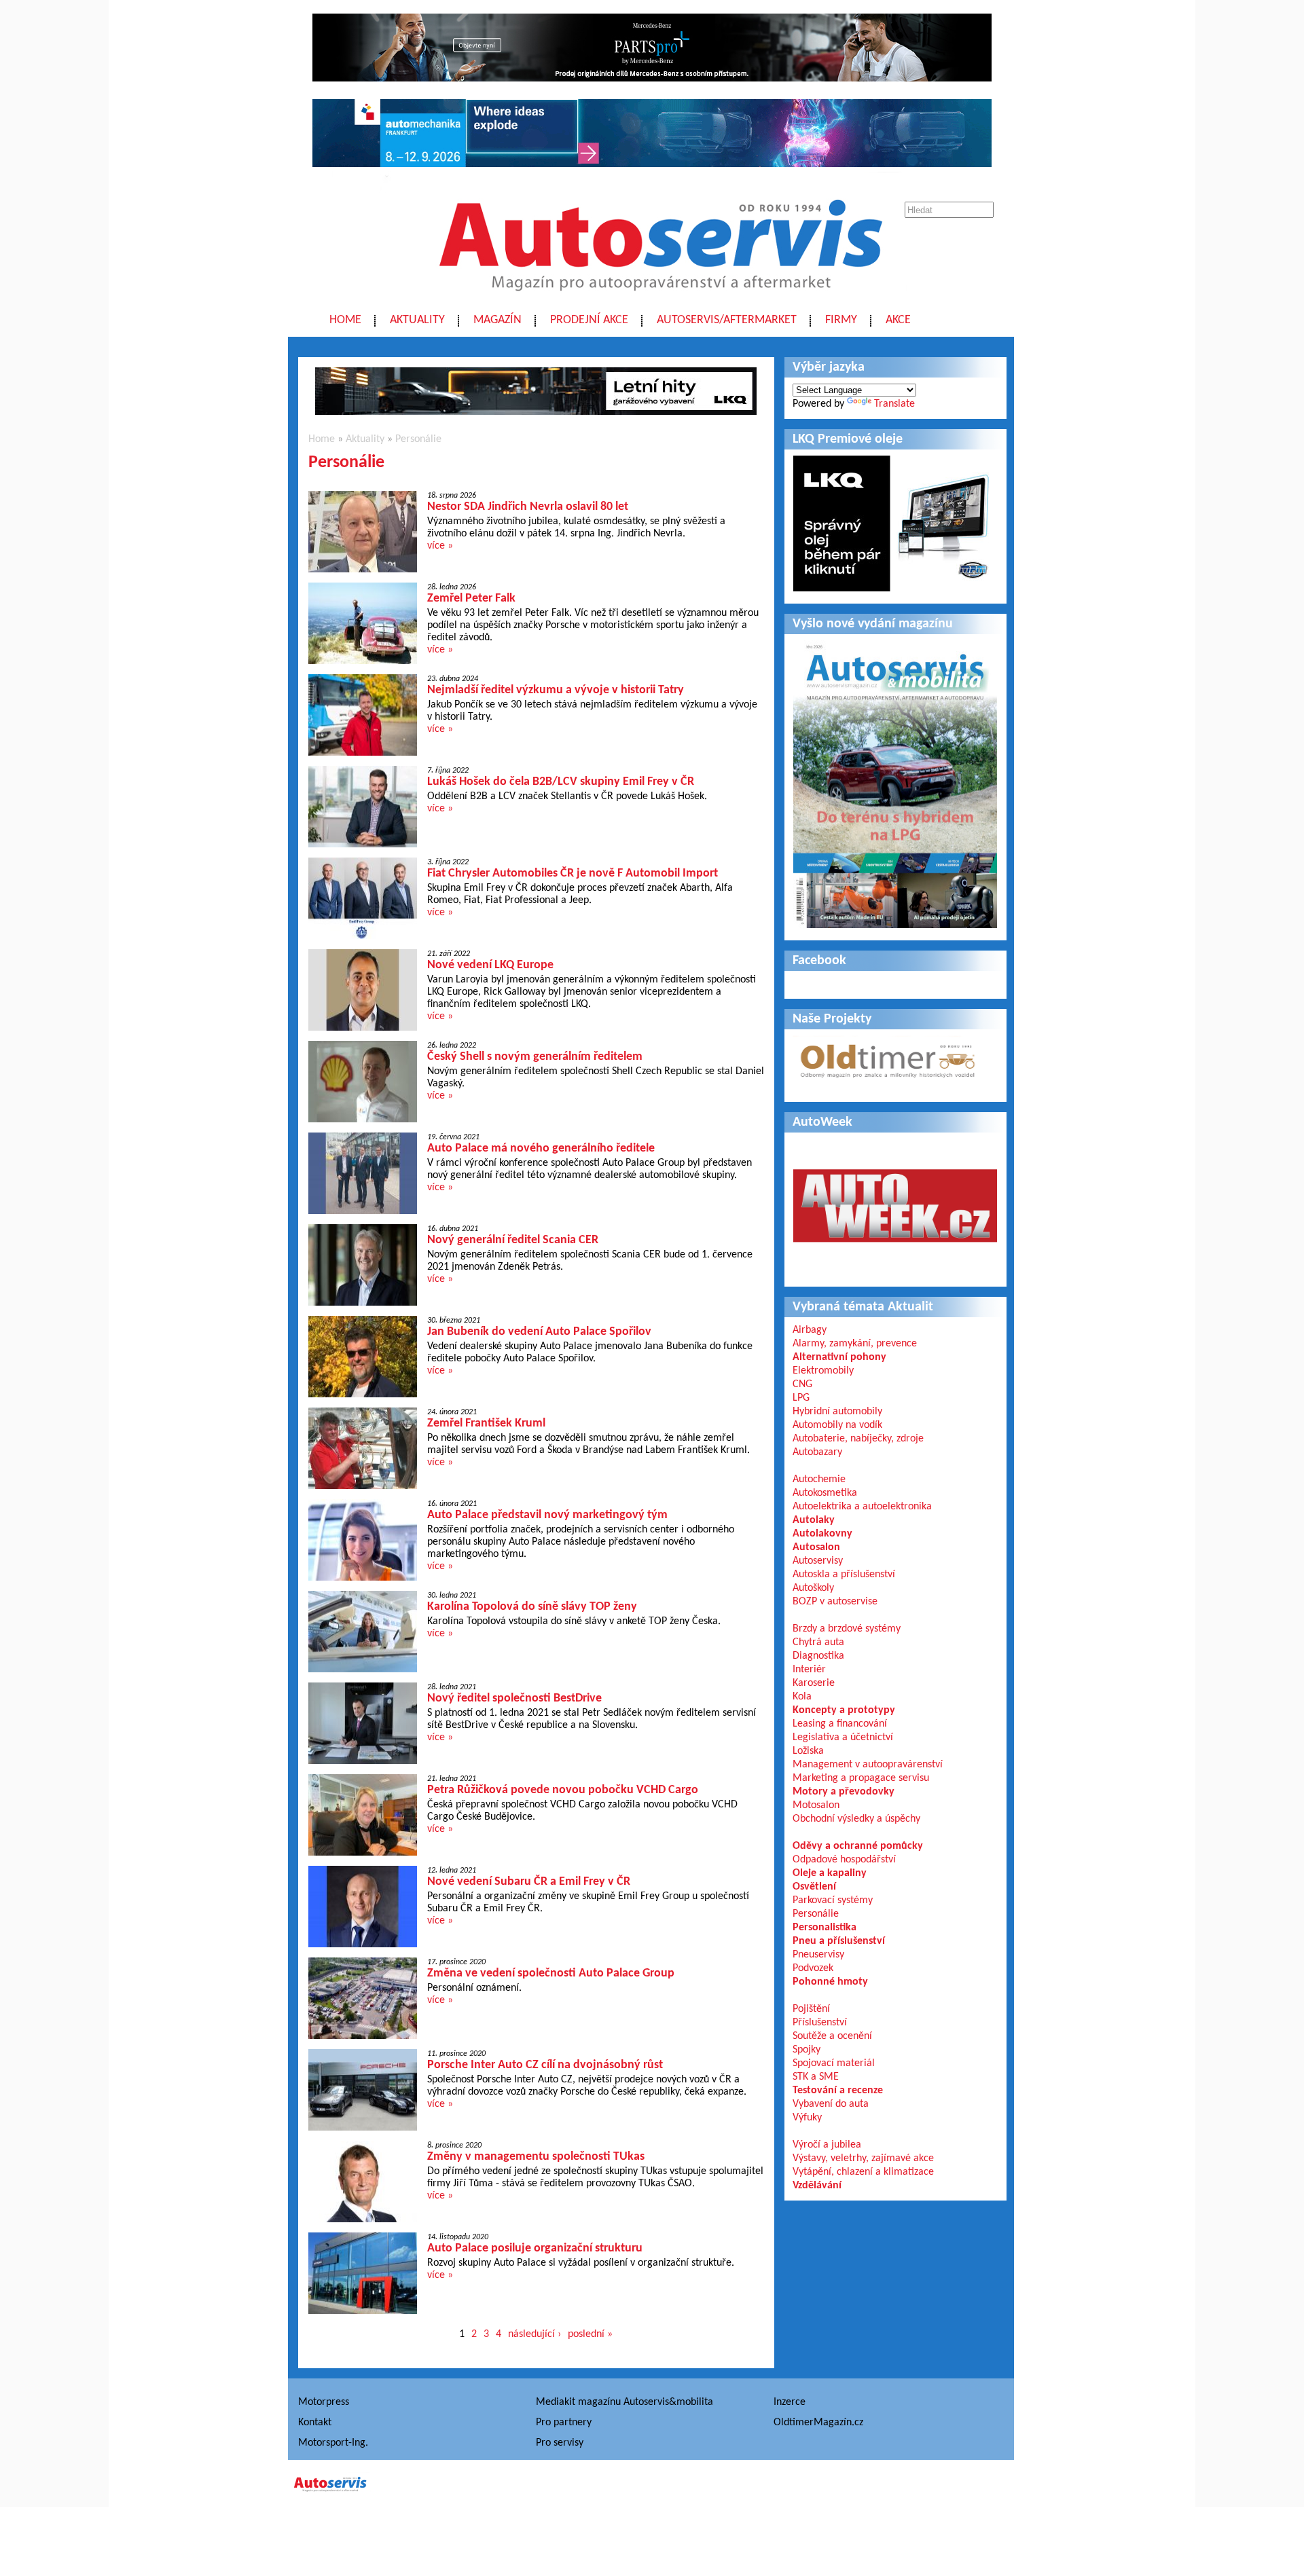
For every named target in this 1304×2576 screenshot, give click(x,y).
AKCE (898, 320)
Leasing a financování (840, 1724)
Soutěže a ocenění (832, 2036)
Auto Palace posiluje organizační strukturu (535, 2248)
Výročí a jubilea (827, 2145)
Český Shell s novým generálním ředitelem (535, 1057)
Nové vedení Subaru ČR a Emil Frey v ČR (529, 1882)
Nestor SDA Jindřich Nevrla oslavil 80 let (528, 507)
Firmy (841, 320)
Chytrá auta (818, 1642)
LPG (801, 1398)
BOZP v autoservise (835, 1602)
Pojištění (811, 2009)
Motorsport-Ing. (333, 2443)
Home (345, 320)
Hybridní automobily (837, 1412)
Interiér (809, 1670)
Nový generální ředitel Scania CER (513, 1240)
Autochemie (819, 1479)
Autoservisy (818, 1561)
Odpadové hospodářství (844, 1860)
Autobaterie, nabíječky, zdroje (858, 1439)
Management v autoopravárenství (868, 1765)
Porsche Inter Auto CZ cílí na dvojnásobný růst (545, 2065)
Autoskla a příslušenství (844, 1575)
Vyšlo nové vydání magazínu (873, 624)
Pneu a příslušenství (839, 1941)
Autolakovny (822, 1534)
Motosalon (816, 1805)
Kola (802, 1697)
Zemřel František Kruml (486, 1423)
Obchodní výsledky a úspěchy (856, 1819)
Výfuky (807, 2118)
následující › (535, 2334)
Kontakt (315, 2423)
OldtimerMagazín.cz (818, 2423)
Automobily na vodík (837, 1425)
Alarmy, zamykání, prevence (855, 1344)
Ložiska (808, 1751)
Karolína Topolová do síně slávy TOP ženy (532, 1607)
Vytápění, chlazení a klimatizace (863, 2172)
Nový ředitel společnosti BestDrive (514, 1698)
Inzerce (790, 2402)
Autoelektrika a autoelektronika (862, 1507)
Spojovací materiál (834, 2063)
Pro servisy (560, 2443)
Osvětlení (814, 1887)
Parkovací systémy (833, 1900)
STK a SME (816, 2077)
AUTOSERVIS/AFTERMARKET (727, 320)
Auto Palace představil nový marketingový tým (547, 1515)
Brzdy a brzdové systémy (847, 1629)
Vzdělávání (817, 2186)
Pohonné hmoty (830, 1982)
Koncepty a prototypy (844, 1710)
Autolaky (814, 1520)
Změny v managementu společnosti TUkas (536, 2157)
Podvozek (813, 1968)
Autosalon (816, 1547)
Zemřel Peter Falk (471, 599)
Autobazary (817, 1452)
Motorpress (324, 2402)
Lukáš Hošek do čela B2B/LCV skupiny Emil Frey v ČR (561, 782)
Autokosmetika (825, 1493)
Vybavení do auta (831, 2104)
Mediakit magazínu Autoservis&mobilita (624, 2402)
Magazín (497, 320)
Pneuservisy (818, 1955)
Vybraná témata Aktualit (863, 1307)
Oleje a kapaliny (830, 1873)
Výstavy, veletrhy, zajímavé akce (863, 2158)
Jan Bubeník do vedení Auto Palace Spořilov (539, 1332)
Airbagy (810, 1330)
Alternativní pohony (839, 1357)
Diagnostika (818, 1656)
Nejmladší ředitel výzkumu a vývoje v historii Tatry (556, 690)
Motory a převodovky (844, 1792)
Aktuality (417, 320)
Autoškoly (813, 1588)
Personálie (418, 439)
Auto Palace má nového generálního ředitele (541, 1148)
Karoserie (814, 1683)
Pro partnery (564, 2423)
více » (440, 546)
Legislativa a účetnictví (843, 1737)
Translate (894, 404)
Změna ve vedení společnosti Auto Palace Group (551, 1973)
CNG (802, 1384)
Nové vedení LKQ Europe (490, 965)
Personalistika (825, 1928)
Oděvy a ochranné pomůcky (858, 1846)
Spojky (807, 2050)
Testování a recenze (838, 2091)
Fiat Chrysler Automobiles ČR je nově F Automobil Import (573, 873)
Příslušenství (820, 2023)
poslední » (590, 2334)
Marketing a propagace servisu (861, 1778)
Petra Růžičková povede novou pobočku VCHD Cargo (563, 1790)
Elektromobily (823, 1371)
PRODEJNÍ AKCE (589, 320)
